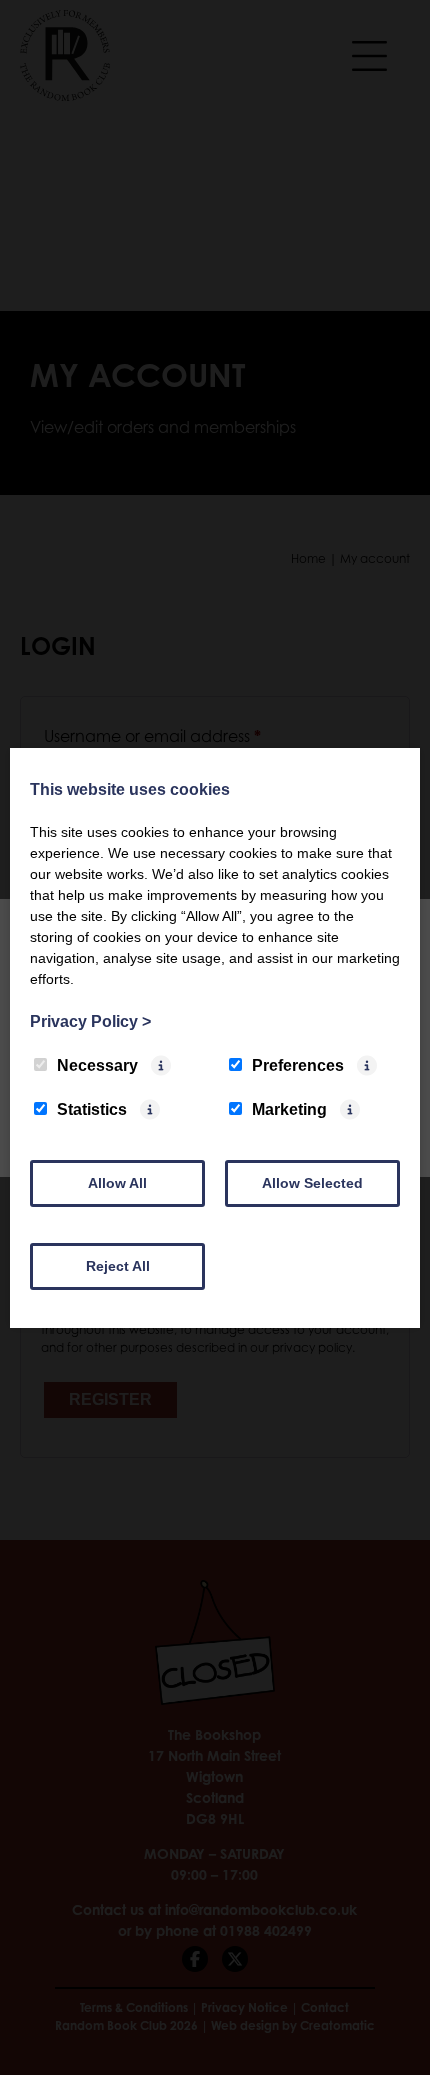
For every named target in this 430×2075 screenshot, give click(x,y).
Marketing (289, 1109)
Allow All (117, 1183)
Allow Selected (312, 1183)
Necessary (97, 1065)
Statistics (92, 1109)
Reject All (118, 1266)
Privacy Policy (90, 1021)
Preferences (298, 1065)
